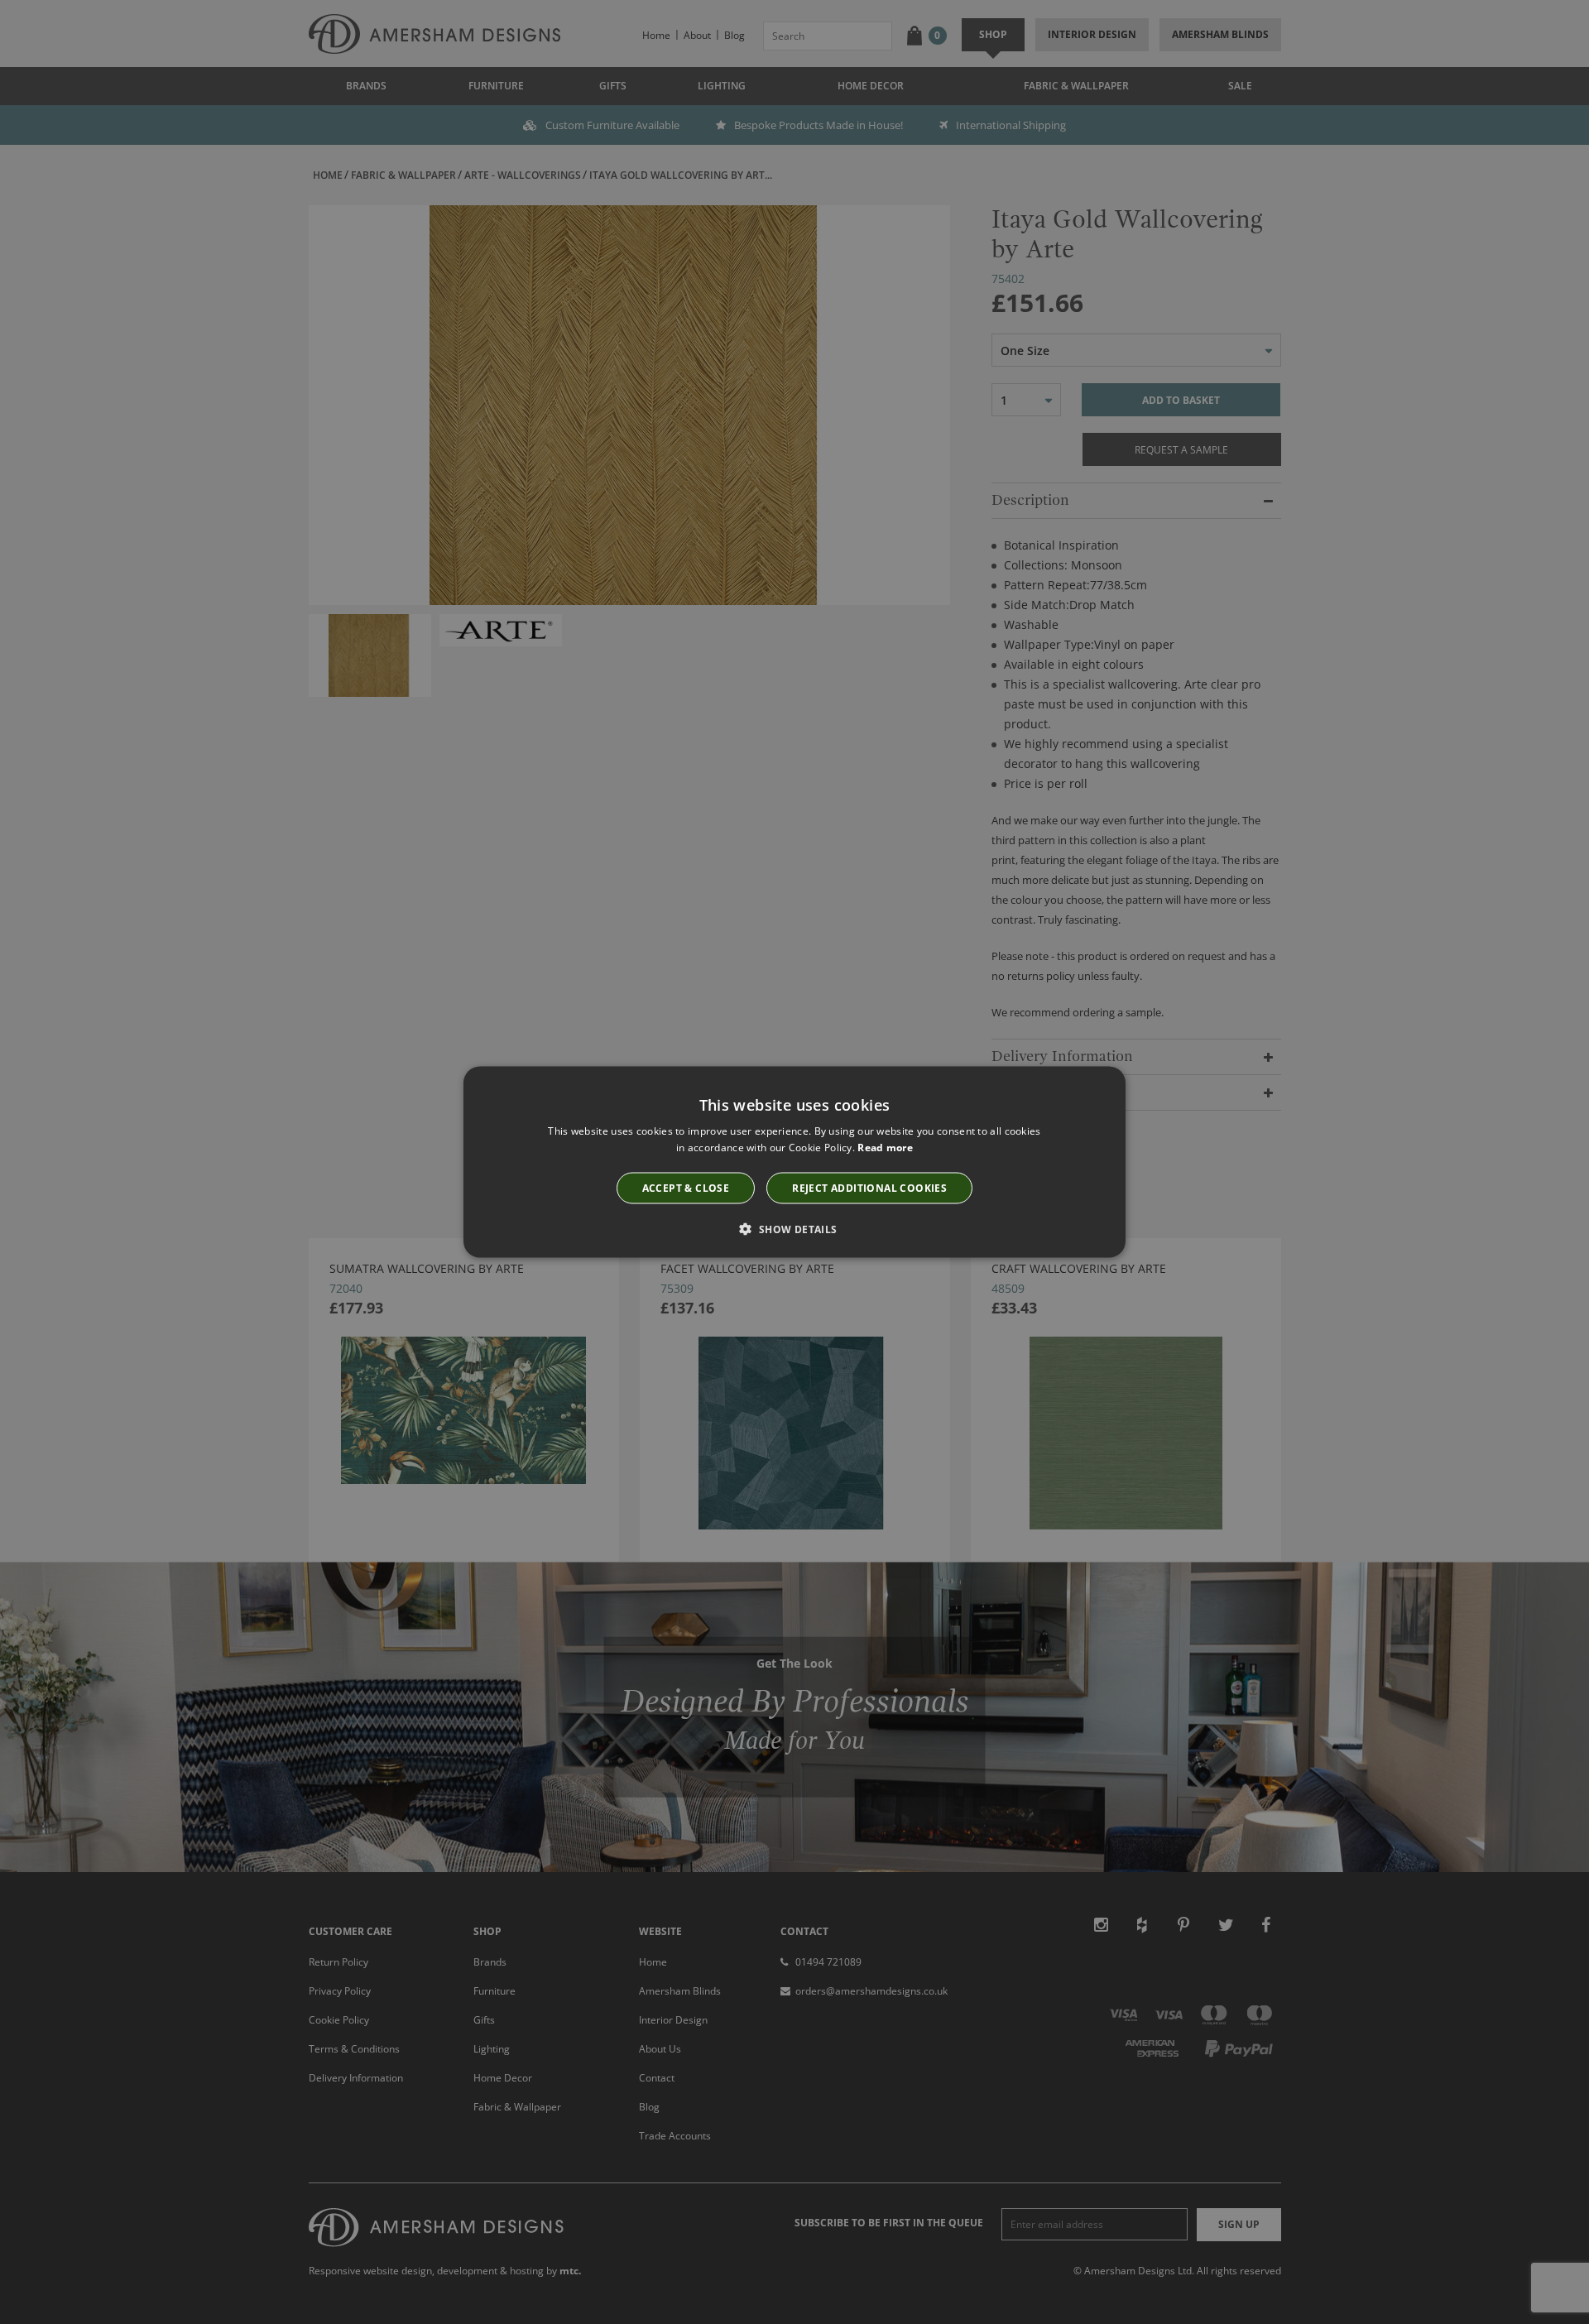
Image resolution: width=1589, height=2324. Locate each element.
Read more (885, 1148)
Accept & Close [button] (686, 1187)
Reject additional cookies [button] (869, 1187)
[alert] (794, 1162)
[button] (794, 1228)
